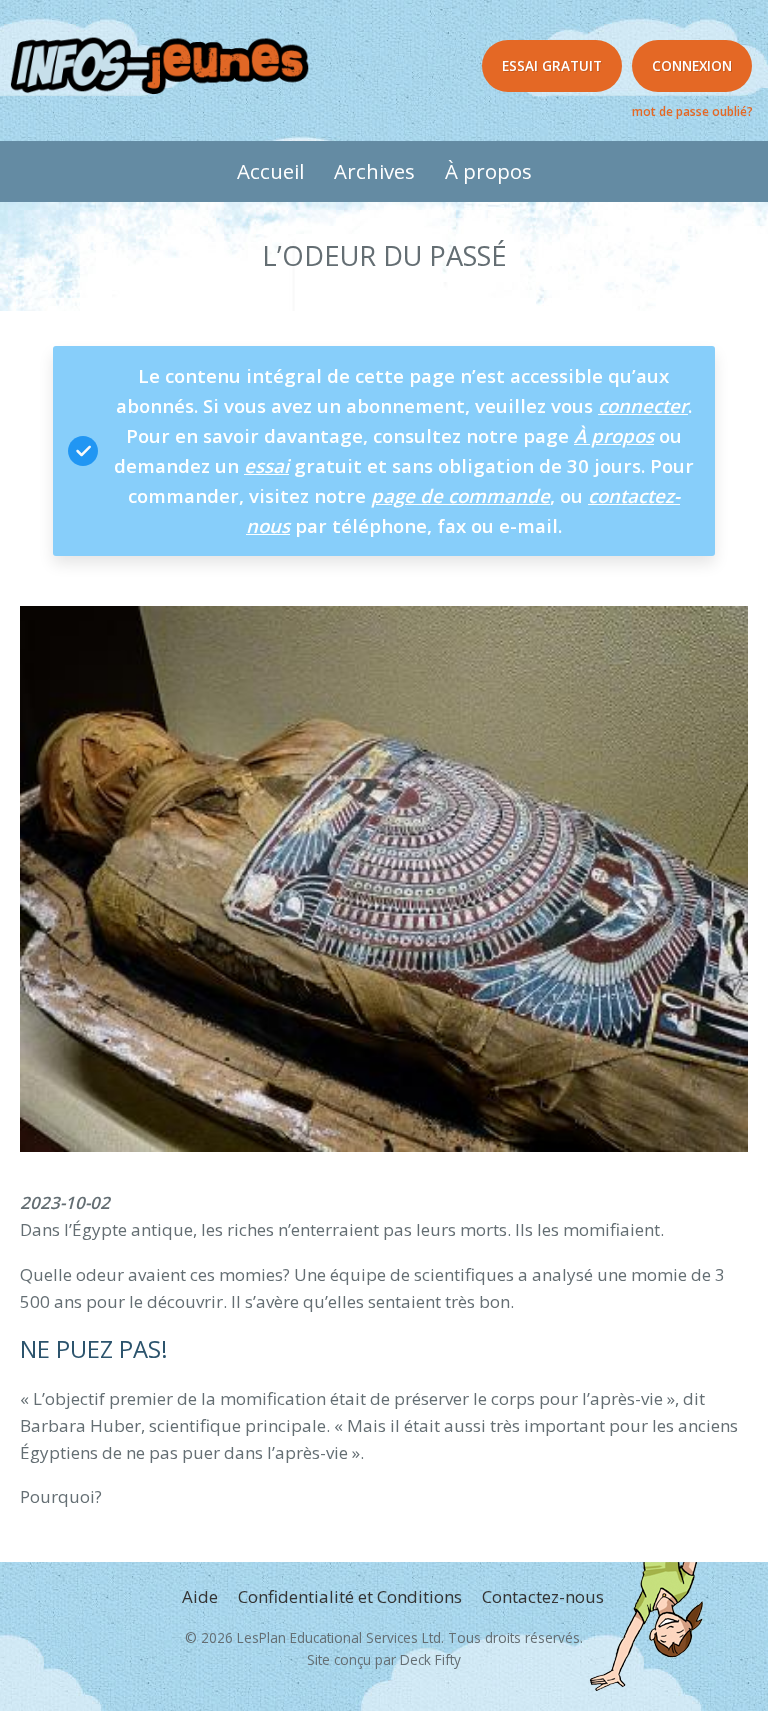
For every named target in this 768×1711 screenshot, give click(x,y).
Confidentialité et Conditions (350, 1596)
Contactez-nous (543, 1596)
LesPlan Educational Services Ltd (339, 1637)
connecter (643, 405)
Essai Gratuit (552, 65)
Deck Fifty (430, 1659)
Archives (374, 171)
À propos (488, 171)
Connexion (692, 65)
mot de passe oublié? (692, 111)
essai (266, 465)
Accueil (270, 171)
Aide (200, 1596)
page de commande (460, 495)
